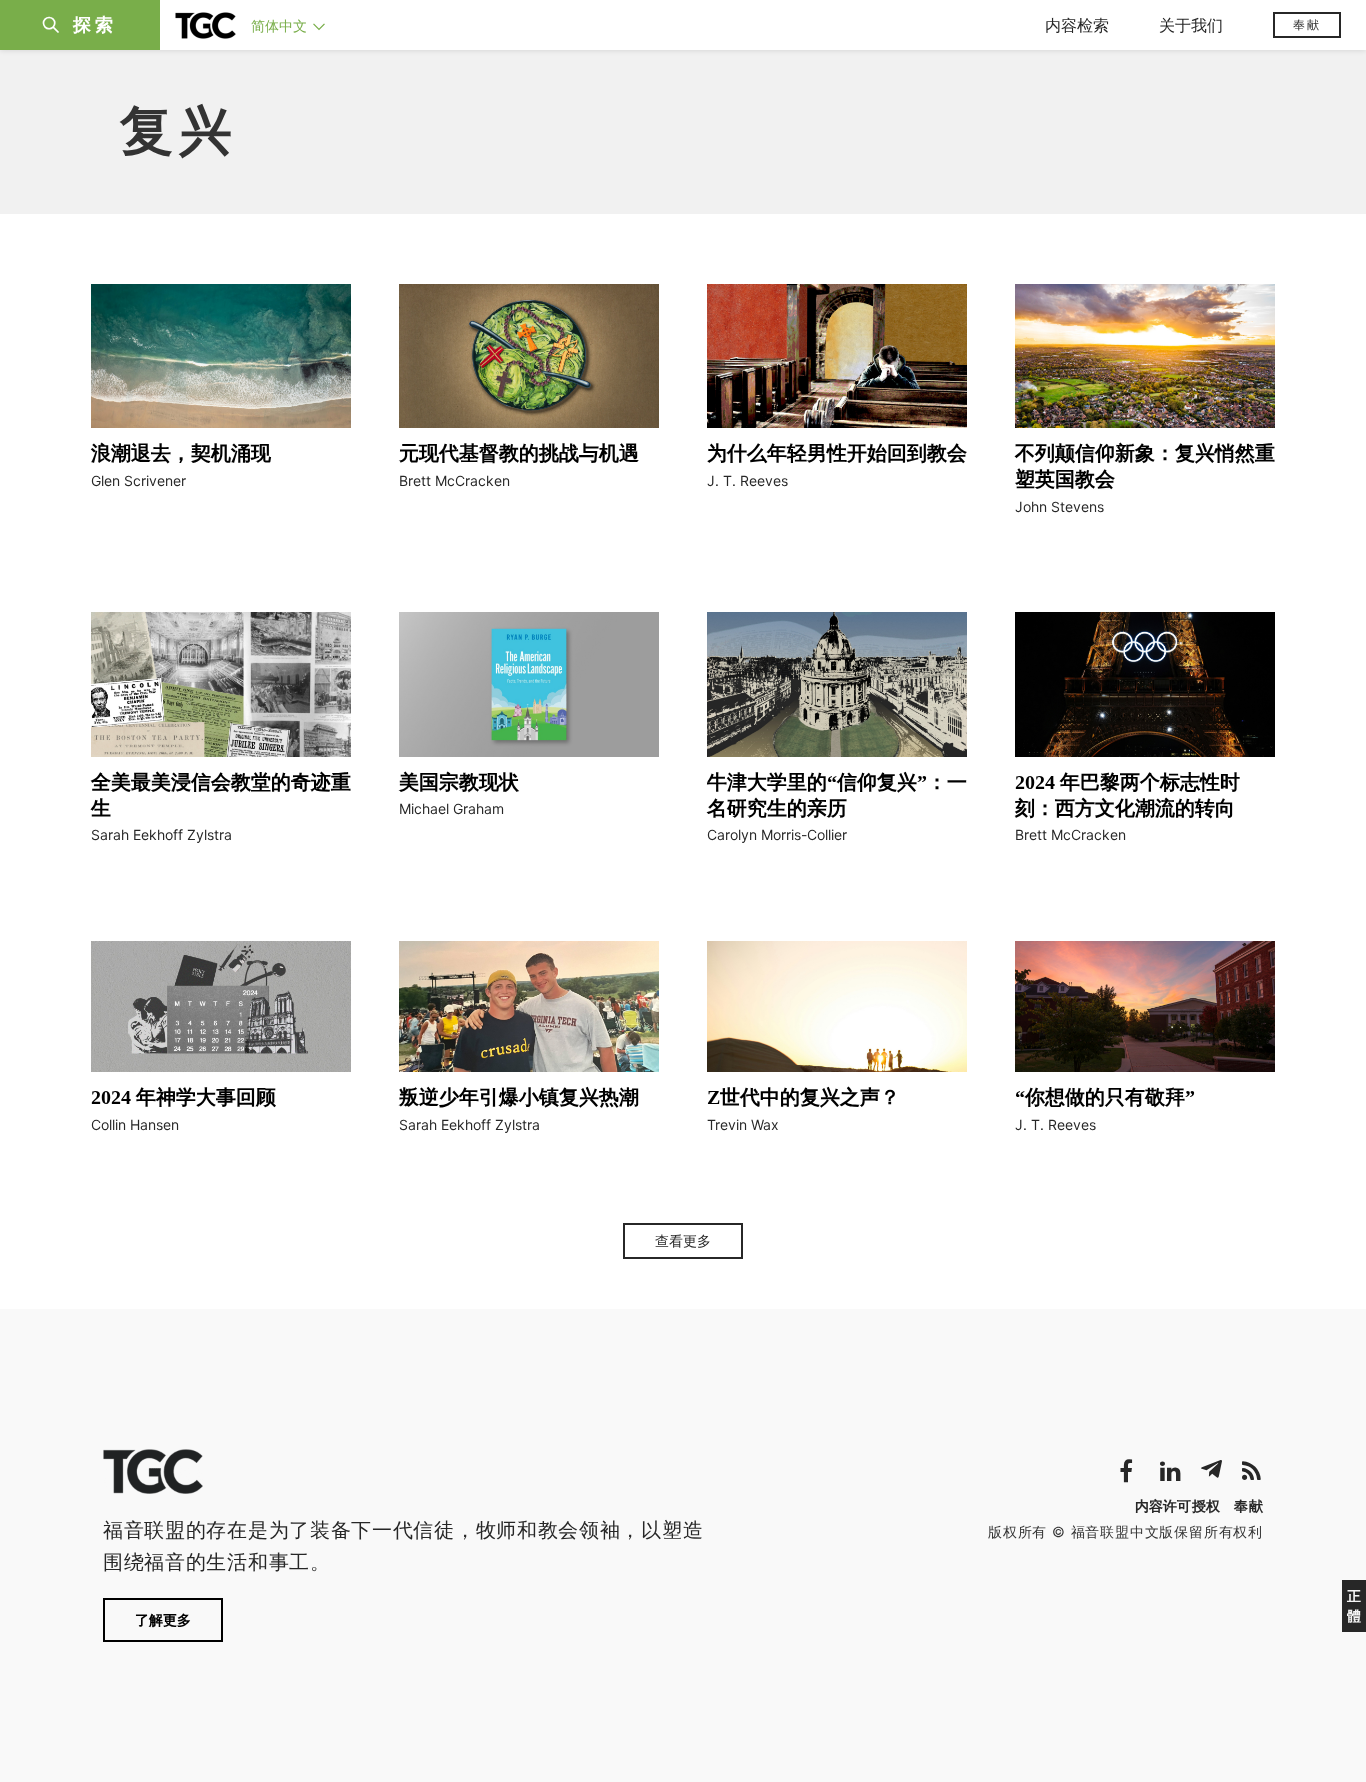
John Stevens (1059, 506)
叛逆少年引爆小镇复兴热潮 (519, 1097)
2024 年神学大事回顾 (183, 1097)
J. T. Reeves (747, 480)
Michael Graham (451, 808)
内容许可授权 (1178, 1505)
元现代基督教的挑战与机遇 (519, 453)
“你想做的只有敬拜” (1105, 1097)
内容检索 (1077, 25)
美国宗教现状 (459, 782)
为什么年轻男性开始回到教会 (837, 453)
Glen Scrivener (138, 480)
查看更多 (683, 1241)
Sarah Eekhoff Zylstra (161, 834)
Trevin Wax (743, 1124)
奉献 (1307, 24)
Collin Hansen (135, 1124)
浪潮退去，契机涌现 (181, 453)
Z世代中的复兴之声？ (803, 1097)
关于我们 (1191, 25)
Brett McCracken (454, 480)
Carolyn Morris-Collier (777, 834)
